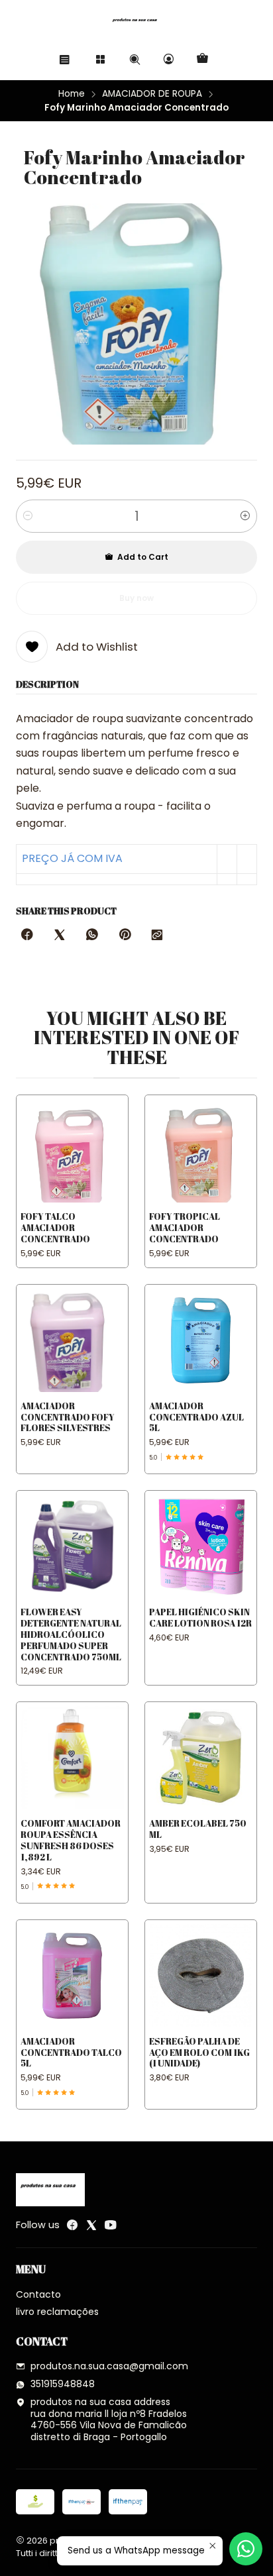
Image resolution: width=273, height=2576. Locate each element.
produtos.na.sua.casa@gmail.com (109, 2366)
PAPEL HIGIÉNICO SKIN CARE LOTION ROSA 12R (200, 1618)
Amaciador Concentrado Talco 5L (71, 2053)
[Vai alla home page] (136, 23)
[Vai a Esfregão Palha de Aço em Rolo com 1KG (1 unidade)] (201, 1976)
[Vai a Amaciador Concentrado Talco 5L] (72, 1976)
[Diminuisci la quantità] (28, 516)
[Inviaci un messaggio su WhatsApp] (246, 2549)
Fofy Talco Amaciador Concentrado (55, 1228)
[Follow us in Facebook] (72, 2225)
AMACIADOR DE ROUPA (152, 94)
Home (72, 94)
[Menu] (65, 59)
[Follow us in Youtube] (111, 2225)
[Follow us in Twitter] (91, 2225)
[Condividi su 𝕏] (60, 936)
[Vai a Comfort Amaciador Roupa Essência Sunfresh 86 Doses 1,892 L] (72, 1758)
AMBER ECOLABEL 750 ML (198, 1829)
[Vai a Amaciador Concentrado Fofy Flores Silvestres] (72, 1340)
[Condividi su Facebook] (27, 936)
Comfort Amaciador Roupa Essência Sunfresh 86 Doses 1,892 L (71, 1840)
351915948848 (63, 2384)
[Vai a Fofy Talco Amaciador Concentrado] (72, 1151)
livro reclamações (57, 2312)
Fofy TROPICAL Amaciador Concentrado (185, 1228)
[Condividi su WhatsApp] (92, 936)
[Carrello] (202, 59)
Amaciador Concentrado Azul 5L (196, 1417)
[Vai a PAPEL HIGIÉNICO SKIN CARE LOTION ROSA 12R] (201, 1546)
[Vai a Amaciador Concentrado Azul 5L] (201, 1340)
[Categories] (100, 59)
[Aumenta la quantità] (245, 516)
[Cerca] (134, 59)
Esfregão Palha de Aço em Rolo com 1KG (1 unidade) (199, 2053)
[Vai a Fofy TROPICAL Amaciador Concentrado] (201, 1151)
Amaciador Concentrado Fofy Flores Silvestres (68, 1417)
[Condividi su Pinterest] (125, 936)
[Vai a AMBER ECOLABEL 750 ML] (201, 1758)
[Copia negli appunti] (157, 936)
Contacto (38, 2294)
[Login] (169, 59)
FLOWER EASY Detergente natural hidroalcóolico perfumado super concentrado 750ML (71, 1634)
